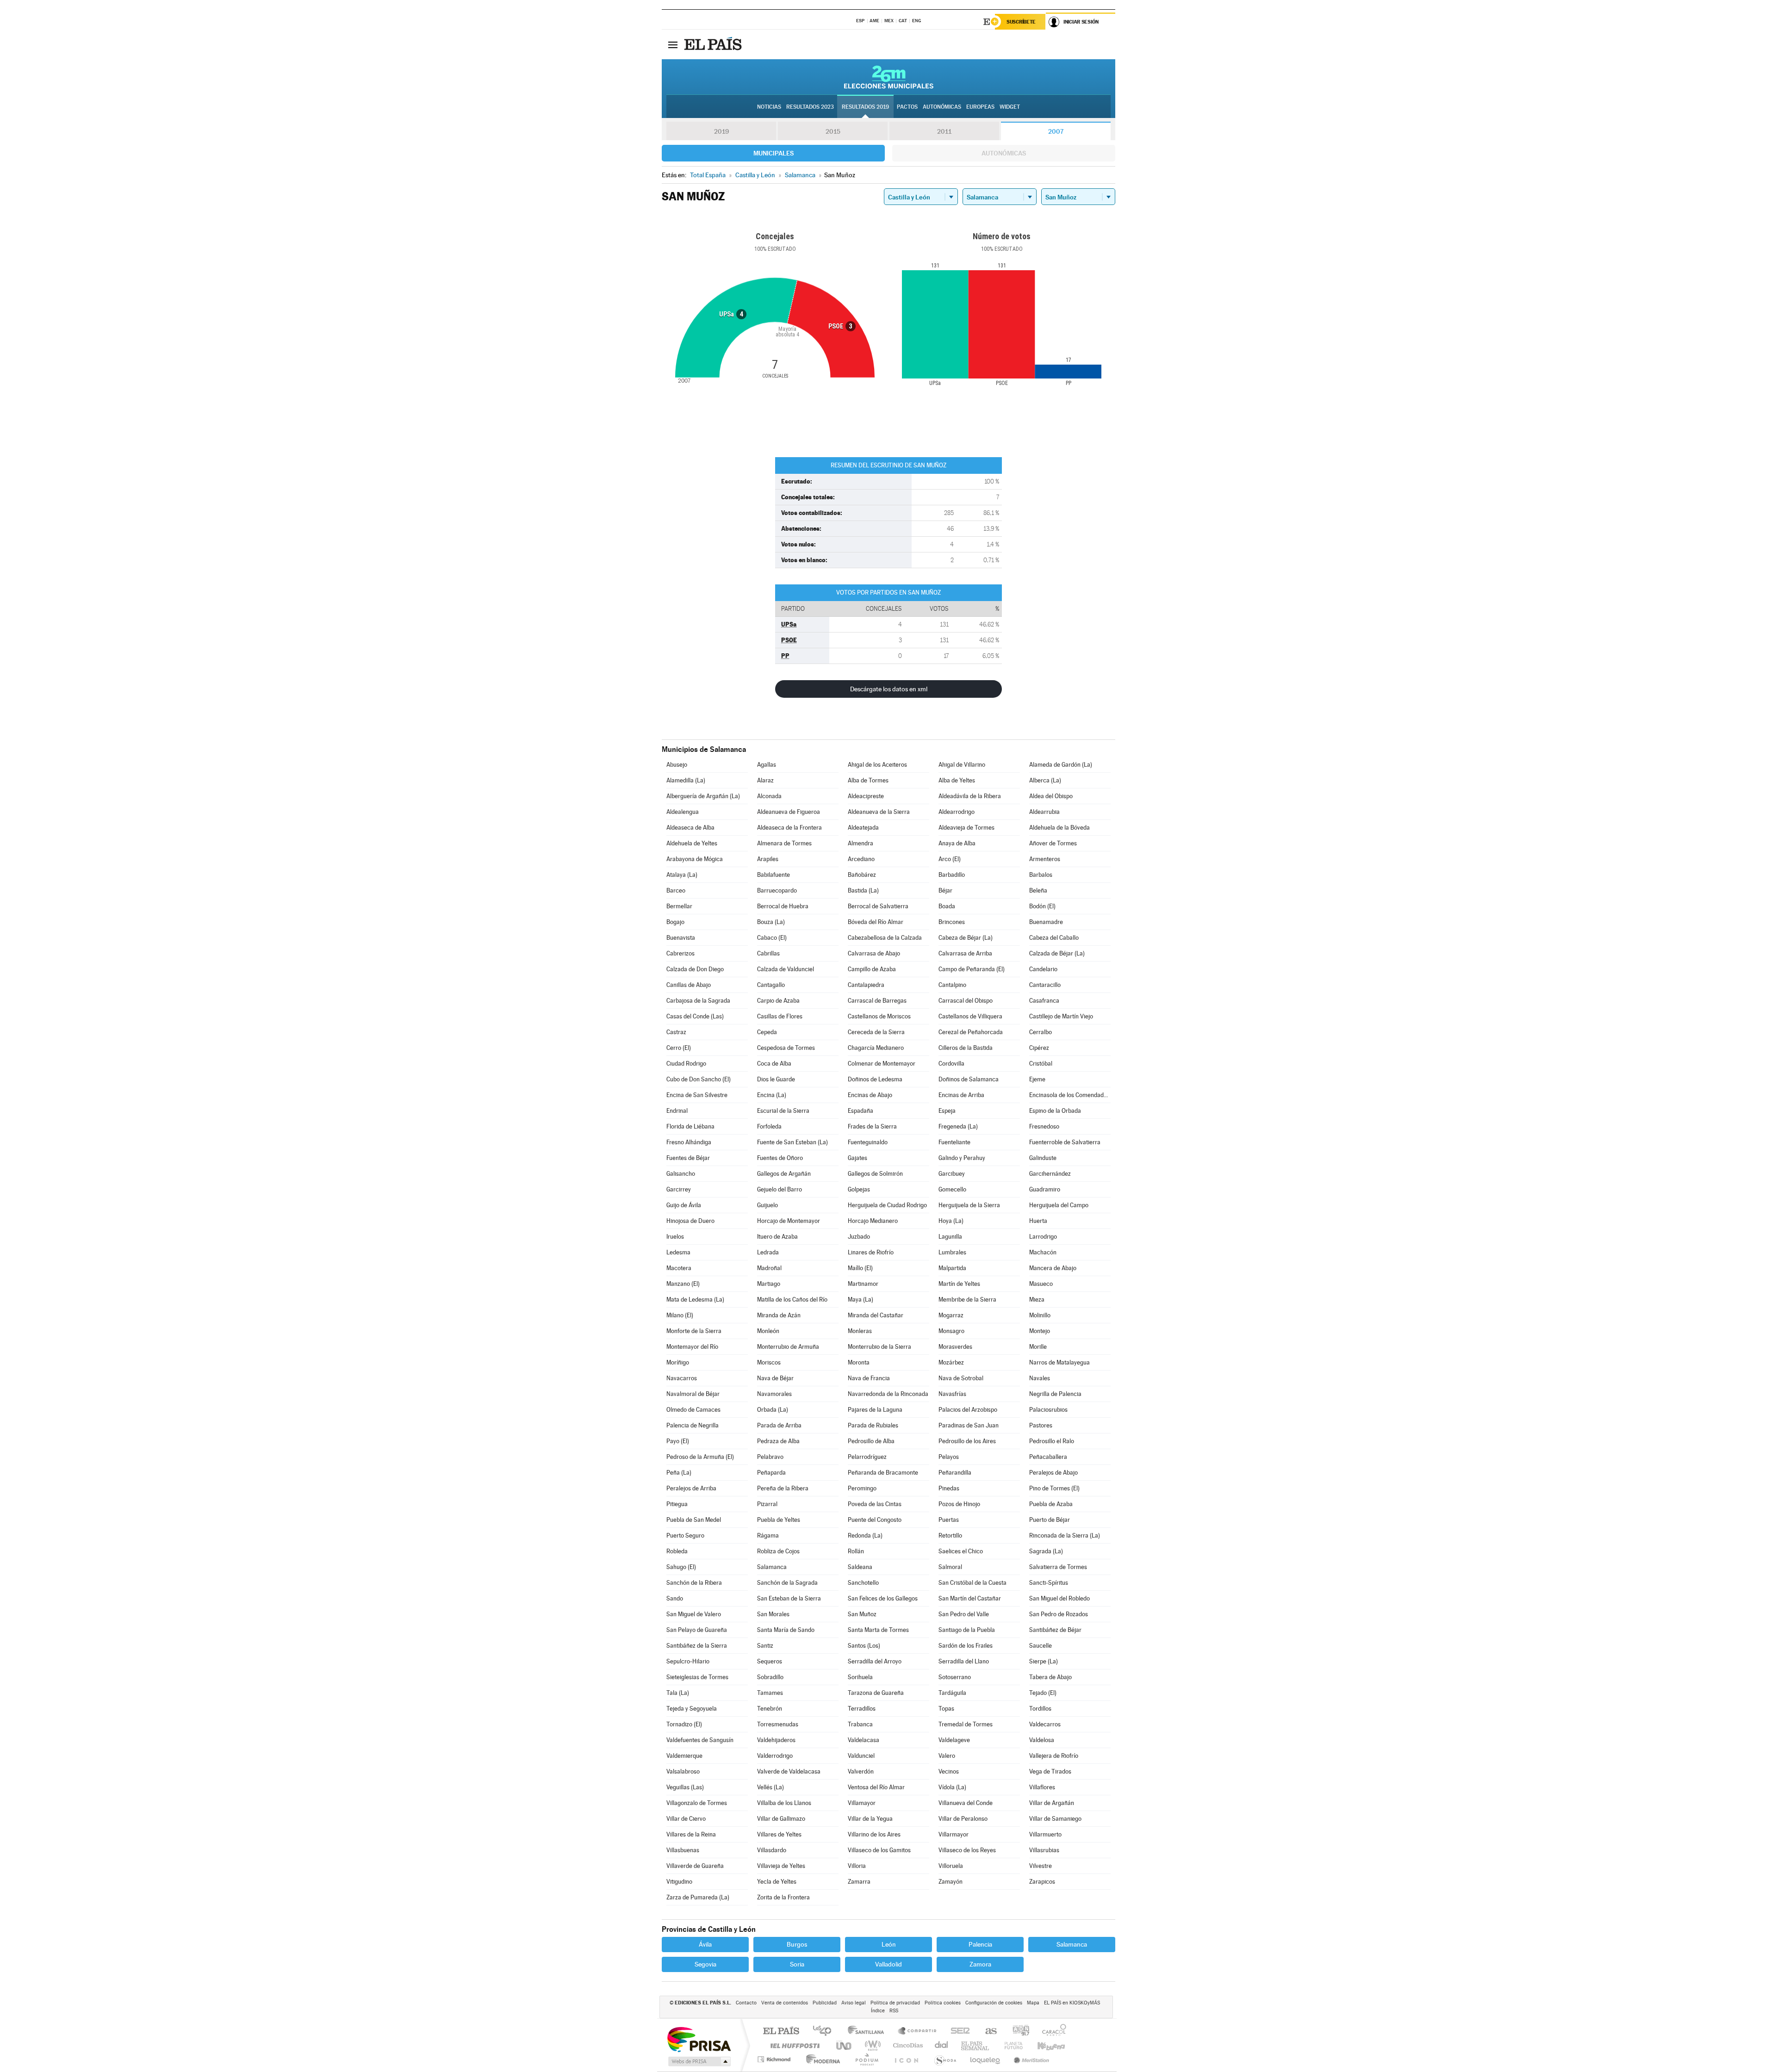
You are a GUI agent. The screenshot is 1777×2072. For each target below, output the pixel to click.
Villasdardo (772, 1850)
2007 (1056, 131)
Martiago (769, 1284)
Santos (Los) (864, 1646)
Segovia (705, 1964)
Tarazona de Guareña (876, 1693)
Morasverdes (955, 1347)
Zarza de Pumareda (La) (698, 1897)
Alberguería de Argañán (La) (703, 796)
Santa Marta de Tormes (878, 1630)
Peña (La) (679, 1473)
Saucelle (1041, 1646)
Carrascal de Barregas (877, 1001)
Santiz (765, 1646)
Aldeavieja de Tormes (966, 828)
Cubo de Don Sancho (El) (699, 1079)
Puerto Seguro (685, 1535)
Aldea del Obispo (1051, 796)
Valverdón (861, 1771)
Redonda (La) (865, 1535)
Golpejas (859, 1189)
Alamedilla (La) (686, 780)
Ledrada (768, 1252)
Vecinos (949, 1771)
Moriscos (769, 1362)
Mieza (1037, 1300)
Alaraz (765, 780)
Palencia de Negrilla (693, 1425)
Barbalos (1041, 875)
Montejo (1040, 1331)
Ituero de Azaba (777, 1237)
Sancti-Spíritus (1049, 1583)
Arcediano (861, 859)
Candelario (1043, 969)
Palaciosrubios (1048, 1410)
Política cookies (943, 2003)
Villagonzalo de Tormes (697, 1803)
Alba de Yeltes (957, 780)
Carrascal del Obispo (966, 1001)
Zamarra (859, 1882)
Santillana (869, 2032)
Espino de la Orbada (1055, 1111)
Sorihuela (860, 1677)
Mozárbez (951, 1362)
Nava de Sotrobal (961, 1378)
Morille (1038, 1347)
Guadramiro (1045, 1189)
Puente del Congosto (875, 1520)
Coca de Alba (774, 1064)
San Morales (773, 1614)
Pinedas (949, 1488)
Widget (1010, 107)
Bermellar (679, 906)
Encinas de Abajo (870, 1095)
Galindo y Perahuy (962, 1158)
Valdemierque (684, 1756)
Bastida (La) (863, 890)
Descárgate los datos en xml (889, 689)
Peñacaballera (1048, 1457)
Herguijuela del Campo (1059, 1205)
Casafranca (1044, 1001)
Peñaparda (771, 1473)
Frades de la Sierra (872, 1126)
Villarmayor (954, 1834)
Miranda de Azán (779, 1315)
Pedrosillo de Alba (871, 1441)
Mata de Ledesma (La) (695, 1300)
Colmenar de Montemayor (882, 1064)
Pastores (1041, 1425)
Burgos (797, 1944)
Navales (1040, 1378)
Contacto (746, 2003)
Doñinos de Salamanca (969, 1079)
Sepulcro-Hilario (688, 1661)
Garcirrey (679, 1189)
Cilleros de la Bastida (966, 1048)
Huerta (1038, 1221)
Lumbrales (952, 1252)
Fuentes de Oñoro (780, 1158)
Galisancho (681, 1174)
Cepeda (767, 1032)
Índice (878, 2011)
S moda (945, 2059)
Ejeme (1037, 1079)
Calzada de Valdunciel (786, 969)
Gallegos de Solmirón (875, 1174)
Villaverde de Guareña (695, 1866)
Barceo (676, 890)
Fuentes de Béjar (688, 1158)
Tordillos (1040, 1709)
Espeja (947, 1111)
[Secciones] (673, 44)
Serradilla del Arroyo (875, 1661)
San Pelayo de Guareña (697, 1630)
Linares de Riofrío (871, 1252)
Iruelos (675, 1237)
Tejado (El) (1043, 1693)
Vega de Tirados (1050, 1771)
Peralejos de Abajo (1053, 1473)
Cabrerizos (680, 953)
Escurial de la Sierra (783, 1111)
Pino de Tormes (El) (1054, 1488)
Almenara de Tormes (784, 843)
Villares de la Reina (691, 1834)
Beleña (1038, 890)
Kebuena (1043, 2045)
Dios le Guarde (776, 1079)
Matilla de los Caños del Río (792, 1300)
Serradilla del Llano (964, 1661)
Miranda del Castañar (876, 1315)
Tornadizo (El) (684, 1724)
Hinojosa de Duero (690, 1221)
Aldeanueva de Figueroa (789, 812)
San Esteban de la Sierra (789, 1598)
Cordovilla (951, 1064)
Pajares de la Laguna (875, 1410)
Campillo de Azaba (872, 969)
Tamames (770, 1693)
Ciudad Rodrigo (686, 1064)
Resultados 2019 (865, 107)
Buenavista (681, 938)
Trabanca (860, 1724)
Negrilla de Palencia (1055, 1394)
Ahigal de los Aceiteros (877, 765)
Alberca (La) (1045, 780)
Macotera (679, 1268)
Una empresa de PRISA (699, 2039)
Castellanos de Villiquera (970, 1016)
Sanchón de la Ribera (694, 1583)
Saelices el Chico (961, 1551)
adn (1017, 2032)
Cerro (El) (679, 1048)
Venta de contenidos (785, 2003)
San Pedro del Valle (964, 1614)
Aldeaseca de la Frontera (789, 828)
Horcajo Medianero (873, 1221)
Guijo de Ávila (684, 1205)
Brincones (952, 922)
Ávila (705, 1944)
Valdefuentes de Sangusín (700, 1740)
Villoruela (951, 1866)
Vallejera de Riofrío (1054, 1756)
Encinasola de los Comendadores (1070, 1095)
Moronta (859, 1362)
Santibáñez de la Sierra (697, 1646)
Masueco (1041, 1284)
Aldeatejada (863, 828)
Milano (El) (680, 1315)
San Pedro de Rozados (1059, 1614)
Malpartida (952, 1268)
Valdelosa (1042, 1740)
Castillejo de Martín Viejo (1061, 1016)
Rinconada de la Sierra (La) (1065, 1535)
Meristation (1030, 2059)
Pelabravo (770, 1457)
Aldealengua (683, 812)
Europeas (980, 107)
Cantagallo (771, 985)
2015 (833, 131)
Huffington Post (793, 2045)
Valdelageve (954, 1740)
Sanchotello (863, 1583)
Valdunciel (861, 1756)
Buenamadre (1046, 922)
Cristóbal (1041, 1064)
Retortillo (950, 1535)
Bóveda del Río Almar (876, 922)
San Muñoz (862, 1614)
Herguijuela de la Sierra (969, 1205)
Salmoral (950, 1567)
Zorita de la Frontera (783, 1897)
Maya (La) (861, 1300)
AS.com (987, 2032)
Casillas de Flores (780, 1016)
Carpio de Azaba (778, 1001)
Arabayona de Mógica (695, 859)
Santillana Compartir (918, 2032)
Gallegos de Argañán (784, 1174)
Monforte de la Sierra (694, 1331)
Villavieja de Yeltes (781, 1866)
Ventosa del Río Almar (876, 1787)
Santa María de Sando (786, 1630)
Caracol (1051, 2032)
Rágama (768, 1535)
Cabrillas (768, 953)
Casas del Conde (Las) (695, 1016)
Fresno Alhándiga (689, 1142)
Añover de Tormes (1053, 843)
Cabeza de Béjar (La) (966, 938)
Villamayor (862, 1803)
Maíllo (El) (860, 1268)
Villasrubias (1044, 1850)
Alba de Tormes (868, 780)
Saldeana (860, 1567)
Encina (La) (772, 1095)
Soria (797, 1964)
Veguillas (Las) (685, 1787)
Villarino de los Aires (874, 1834)
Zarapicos (1042, 1882)
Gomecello (952, 1189)
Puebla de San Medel (694, 1520)
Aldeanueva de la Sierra (879, 812)
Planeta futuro (1010, 2045)
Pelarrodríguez (867, 1457)
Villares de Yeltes (779, 1834)
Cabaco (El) (772, 938)
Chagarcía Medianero (876, 1048)
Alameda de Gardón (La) (1061, 765)
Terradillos (862, 1709)
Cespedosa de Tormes (786, 1048)
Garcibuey (952, 1174)
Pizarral (767, 1504)
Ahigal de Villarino (962, 765)
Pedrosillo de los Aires (967, 1441)
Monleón (768, 1331)
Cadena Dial (942, 2045)
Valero (947, 1756)
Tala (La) (678, 1693)
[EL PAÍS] (714, 44)
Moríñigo (678, 1362)
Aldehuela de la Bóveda (1059, 828)
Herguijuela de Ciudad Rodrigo (887, 1205)
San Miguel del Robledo (1059, 1598)
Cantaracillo (1045, 985)
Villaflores (1042, 1787)
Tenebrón (770, 1709)
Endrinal (677, 1111)
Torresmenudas (778, 1724)
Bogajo (675, 922)
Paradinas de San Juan (969, 1425)
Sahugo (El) (681, 1567)
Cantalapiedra (866, 985)
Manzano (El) (683, 1284)
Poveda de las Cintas (875, 1504)
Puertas (949, 1520)
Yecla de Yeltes (777, 1882)
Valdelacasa (864, 1740)
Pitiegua (677, 1504)
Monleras (860, 1331)
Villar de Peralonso (963, 1819)
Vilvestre (1041, 1866)
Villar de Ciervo (686, 1819)
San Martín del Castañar (970, 1598)
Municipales (774, 153)
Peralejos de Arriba (691, 1488)
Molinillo (1040, 1315)
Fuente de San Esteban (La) (792, 1142)
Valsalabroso (683, 1771)
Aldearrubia (1044, 812)
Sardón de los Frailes (966, 1646)
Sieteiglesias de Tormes (697, 1677)
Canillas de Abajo (689, 985)
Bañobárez (862, 875)
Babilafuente (774, 875)
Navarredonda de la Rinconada (888, 1394)
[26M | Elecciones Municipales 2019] (889, 77)
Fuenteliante (954, 1142)
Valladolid (888, 1964)
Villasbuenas (683, 1850)
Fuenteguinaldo (868, 1142)
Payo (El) (678, 1441)
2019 (721, 131)
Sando (675, 1598)
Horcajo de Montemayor (789, 1221)
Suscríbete (1021, 22)
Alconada (769, 796)
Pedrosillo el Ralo (1052, 1441)
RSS (894, 2011)
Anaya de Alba (957, 843)
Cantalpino (952, 985)
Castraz (676, 1032)
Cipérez (1039, 1048)
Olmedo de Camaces (693, 1410)
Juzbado (859, 1237)
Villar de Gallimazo (781, 1819)
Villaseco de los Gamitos (879, 1850)
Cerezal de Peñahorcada (971, 1032)
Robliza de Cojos (778, 1551)
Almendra (861, 843)
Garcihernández (1050, 1174)
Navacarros (682, 1378)
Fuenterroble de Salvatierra (1065, 1142)
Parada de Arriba (779, 1425)
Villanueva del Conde (966, 1803)
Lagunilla (950, 1237)
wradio (871, 2045)
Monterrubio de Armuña (788, 1347)
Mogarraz (951, 1315)
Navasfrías (952, 1394)
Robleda (677, 1551)
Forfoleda (769, 1126)
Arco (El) (950, 859)
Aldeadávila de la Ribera (970, 796)
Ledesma (678, 1252)
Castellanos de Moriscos (879, 1016)
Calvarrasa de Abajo (874, 953)
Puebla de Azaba (1051, 1504)
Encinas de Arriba (961, 1095)
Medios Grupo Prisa (699, 2061)
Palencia (980, 1944)
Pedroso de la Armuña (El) (700, 1457)
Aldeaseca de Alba (690, 828)
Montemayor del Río (692, 1347)
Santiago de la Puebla (967, 1630)
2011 (944, 131)
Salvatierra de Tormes (1058, 1567)
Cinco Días (907, 2045)
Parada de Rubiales (873, 1425)
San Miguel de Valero (694, 1614)
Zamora (980, 1964)
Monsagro (951, 1331)
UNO (845, 2045)
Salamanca (772, 1567)
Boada (947, 906)
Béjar (945, 890)
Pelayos (949, 1457)
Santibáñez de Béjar (1055, 1630)
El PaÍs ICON (906, 2059)
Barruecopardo (777, 890)
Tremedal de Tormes (966, 1724)
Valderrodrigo (775, 1756)
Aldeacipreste (866, 796)
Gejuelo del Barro (780, 1189)
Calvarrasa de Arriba (965, 953)
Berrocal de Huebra (783, 906)
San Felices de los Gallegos (883, 1598)
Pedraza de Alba (778, 1441)
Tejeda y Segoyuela (692, 1709)
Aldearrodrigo (957, 812)
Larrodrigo (1043, 1237)
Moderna (821, 2059)
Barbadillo (952, 875)
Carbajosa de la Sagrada (698, 1001)
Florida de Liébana (690, 1126)
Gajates (857, 1158)
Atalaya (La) (682, 875)
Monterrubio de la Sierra (879, 1347)
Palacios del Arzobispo (968, 1410)
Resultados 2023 (810, 107)
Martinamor (863, 1284)
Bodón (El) (1042, 906)
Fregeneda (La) (958, 1126)
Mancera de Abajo (1053, 1268)
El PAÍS (781, 2032)
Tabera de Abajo (1050, 1677)
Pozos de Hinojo (959, 1504)
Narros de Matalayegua (1059, 1362)
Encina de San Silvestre (697, 1095)
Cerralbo (1041, 1032)
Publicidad (825, 2003)
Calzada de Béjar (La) (1057, 953)
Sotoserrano (955, 1677)
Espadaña (861, 1111)
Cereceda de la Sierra (876, 1032)
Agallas (767, 765)
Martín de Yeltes (959, 1284)
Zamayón (951, 1882)
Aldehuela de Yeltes (692, 843)
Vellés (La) (770, 1787)
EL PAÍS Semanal (976, 2045)
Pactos (907, 107)
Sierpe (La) (1044, 1661)
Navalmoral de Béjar (693, 1394)
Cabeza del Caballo (1054, 938)
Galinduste (1043, 1158)
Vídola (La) (952, 1787)
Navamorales (774, 1394)
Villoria (857, 1866)
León (889, 1944)
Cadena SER (957, 2032)
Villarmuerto (1045, 1834)
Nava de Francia (869, 1378)
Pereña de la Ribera (783, 1488)
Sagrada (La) (1046, 1551)
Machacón (1043, 1252)
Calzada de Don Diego (695, 969)
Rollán (856, 1551)
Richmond (775, 2059)
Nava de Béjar (775, 1378)
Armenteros (1045, 859)
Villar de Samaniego (1055, 1819)
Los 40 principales (825, 2032)
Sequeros (770, 1661)
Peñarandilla (955, 1473)
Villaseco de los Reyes (967, 1850)
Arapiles (768, 859)
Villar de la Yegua (870, 1819)
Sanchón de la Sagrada (787, 1583)
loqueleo (986, 2059)
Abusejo (677, 765)
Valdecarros (1045, 1724)
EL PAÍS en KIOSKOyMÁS (1072, 2003)
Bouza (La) (771, 922)
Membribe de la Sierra (967, 1300)
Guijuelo (767, 1205)
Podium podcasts (866, 2059)
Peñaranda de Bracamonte (883, 1473)
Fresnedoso (1044, 1126)
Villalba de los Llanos (784, 1803)
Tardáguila (952, 1693)
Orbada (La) (773, 1410)
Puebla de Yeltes (779, 1520)
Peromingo (862, 1488)
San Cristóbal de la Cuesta (972, 1583)
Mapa (1033, 2003)
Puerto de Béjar (1050, 1520)
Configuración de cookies (994, 2003)
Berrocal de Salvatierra (878, 906)
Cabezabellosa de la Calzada (885, 938)
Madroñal (769, 1268)
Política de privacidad (895, 2003)
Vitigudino (679, 1882)
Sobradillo (770, 1677)
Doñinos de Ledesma (875, 1079)
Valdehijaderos (776, 1740)
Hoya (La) (951, 1221)
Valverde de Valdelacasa (789, 1771)
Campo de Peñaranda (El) (972, 969)
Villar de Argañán (1052, 1803)
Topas (946, 1709)
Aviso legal (854, 2003)
